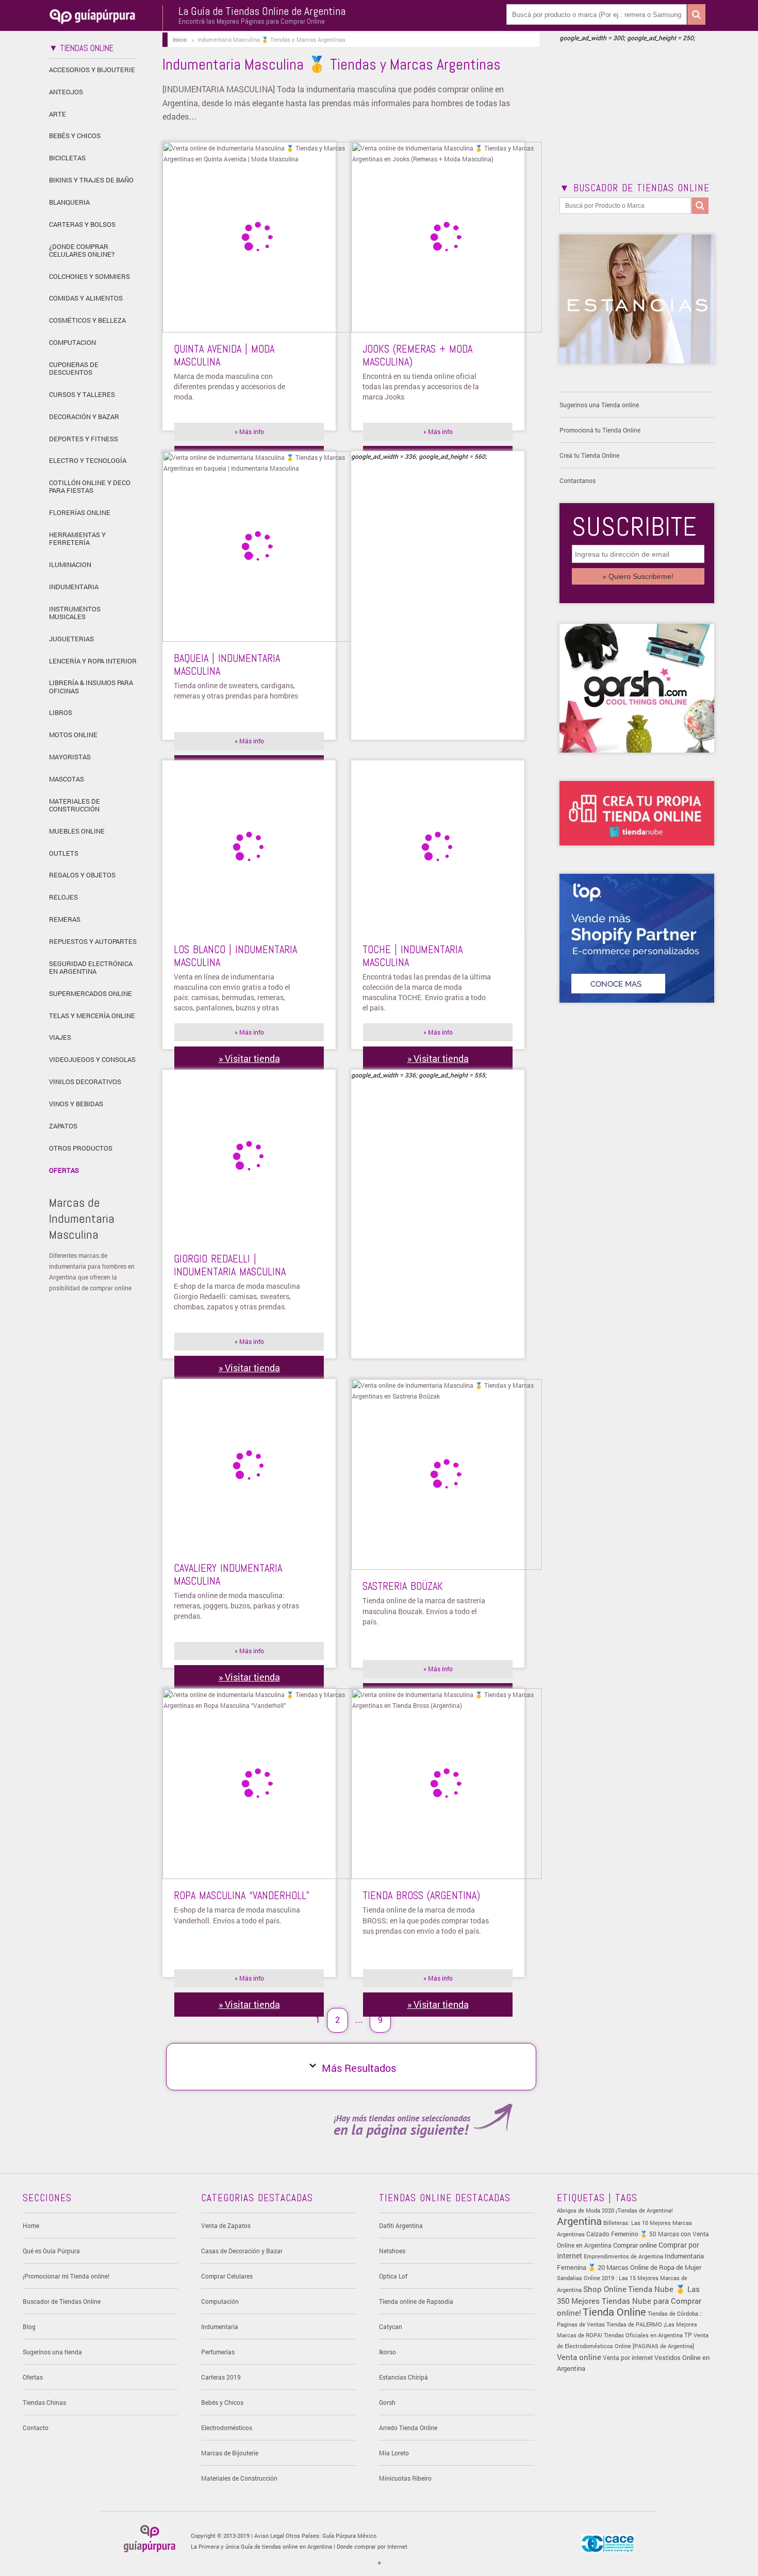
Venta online (579, 2357)
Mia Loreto (394, 2453)
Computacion (72, 342)
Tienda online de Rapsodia (416, 2301)
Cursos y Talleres (82, 394)
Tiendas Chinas (44, 2402)
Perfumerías (218, 2352)
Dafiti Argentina (401, 2225)
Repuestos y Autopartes (93, 941)
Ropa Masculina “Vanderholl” (242, 1896)
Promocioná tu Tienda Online (600, 430)
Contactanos (578, 480)
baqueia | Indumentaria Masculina (227, 664)
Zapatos (63, 1126)
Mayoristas (70, 757)
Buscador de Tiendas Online (62, 2301)
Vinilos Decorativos (85, 1082)
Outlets (64, 853)
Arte (57, 114)
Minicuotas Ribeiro (405, 2478)
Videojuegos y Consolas (92, 1059)
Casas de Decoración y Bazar (242, 2251)
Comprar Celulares (227, 2276)
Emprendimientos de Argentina (623, 2256)
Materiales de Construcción (75, 805)
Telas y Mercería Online (92, 1016)
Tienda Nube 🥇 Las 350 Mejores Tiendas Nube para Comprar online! (629, 2301)
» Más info (249, 431)
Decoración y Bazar (84, 417)
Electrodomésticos (227, 2428)
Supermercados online (90, 993)
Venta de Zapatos (226, 2225)
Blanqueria (69, 202)
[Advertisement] (438, 606)
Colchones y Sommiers (89, 276)
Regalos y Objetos (82, 875)
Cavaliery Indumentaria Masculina (228, 1574)
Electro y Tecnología (88, 460)
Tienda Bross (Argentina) (421, 1896)
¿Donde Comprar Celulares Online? (82, 250)
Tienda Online (614, 2312)
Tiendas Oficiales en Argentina (643, 2335)
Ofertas (64, 1170)
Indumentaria (74, 587)
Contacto (36, 2428)
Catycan (391, 2326)
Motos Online (73, 735)
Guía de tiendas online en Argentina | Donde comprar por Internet (324, 2546)
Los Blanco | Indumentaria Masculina (235, 956)
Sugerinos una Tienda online (599, 405)
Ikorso (388, 2352)
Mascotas (67, 779)
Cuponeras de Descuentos (74, 368)
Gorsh (387, 2402)
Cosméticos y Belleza (87, 320)
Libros (61, 712)
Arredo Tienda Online (408, 2428)
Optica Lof (393, 2276)
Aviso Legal (269, 2536)
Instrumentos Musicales (75, 613)
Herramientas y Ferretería (77, 538)
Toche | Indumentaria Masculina (413, 956)
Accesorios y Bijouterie (92, 70)
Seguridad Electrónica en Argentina (91, 967)
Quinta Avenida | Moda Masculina (224, 355)
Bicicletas (67, 158)
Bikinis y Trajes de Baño (91, 180)
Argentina (579, 2221)
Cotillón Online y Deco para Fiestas (90, 486)
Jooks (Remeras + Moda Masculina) (417, 355)
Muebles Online (77, 831)
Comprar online (635, 2245)
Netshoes (392, 2251)
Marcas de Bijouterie (230, 2453)
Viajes (60, 1037)
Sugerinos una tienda (52, 2352)
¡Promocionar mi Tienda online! (66, 2276)
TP (688, 2335)
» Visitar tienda (249, 1058)
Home (31, 2225)
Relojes (63, 897)
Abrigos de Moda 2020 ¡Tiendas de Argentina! (615, 2210)
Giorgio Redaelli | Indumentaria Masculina (230, 1265)
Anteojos (66, 92)
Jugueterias (71, 639)
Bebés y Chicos (75, 136)
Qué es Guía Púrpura (51, 2251)
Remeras (65, 919)
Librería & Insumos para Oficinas (91, 686)
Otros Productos (81, 1148)
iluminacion (70, 564)
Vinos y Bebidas (76, 1104)
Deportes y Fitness (84, 439)
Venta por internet (628, 2358)
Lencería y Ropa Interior (93, 661)
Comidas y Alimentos (86, 298)
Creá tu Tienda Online (589, 455)
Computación (220, 2301)
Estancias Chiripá (403, 2377)
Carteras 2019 (221, 2377)
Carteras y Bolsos (82, 224)
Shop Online (605, 2289)
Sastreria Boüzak (403, 1586)
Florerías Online (80, 512)
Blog (29, 2326)
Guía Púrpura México (349, 2536)
